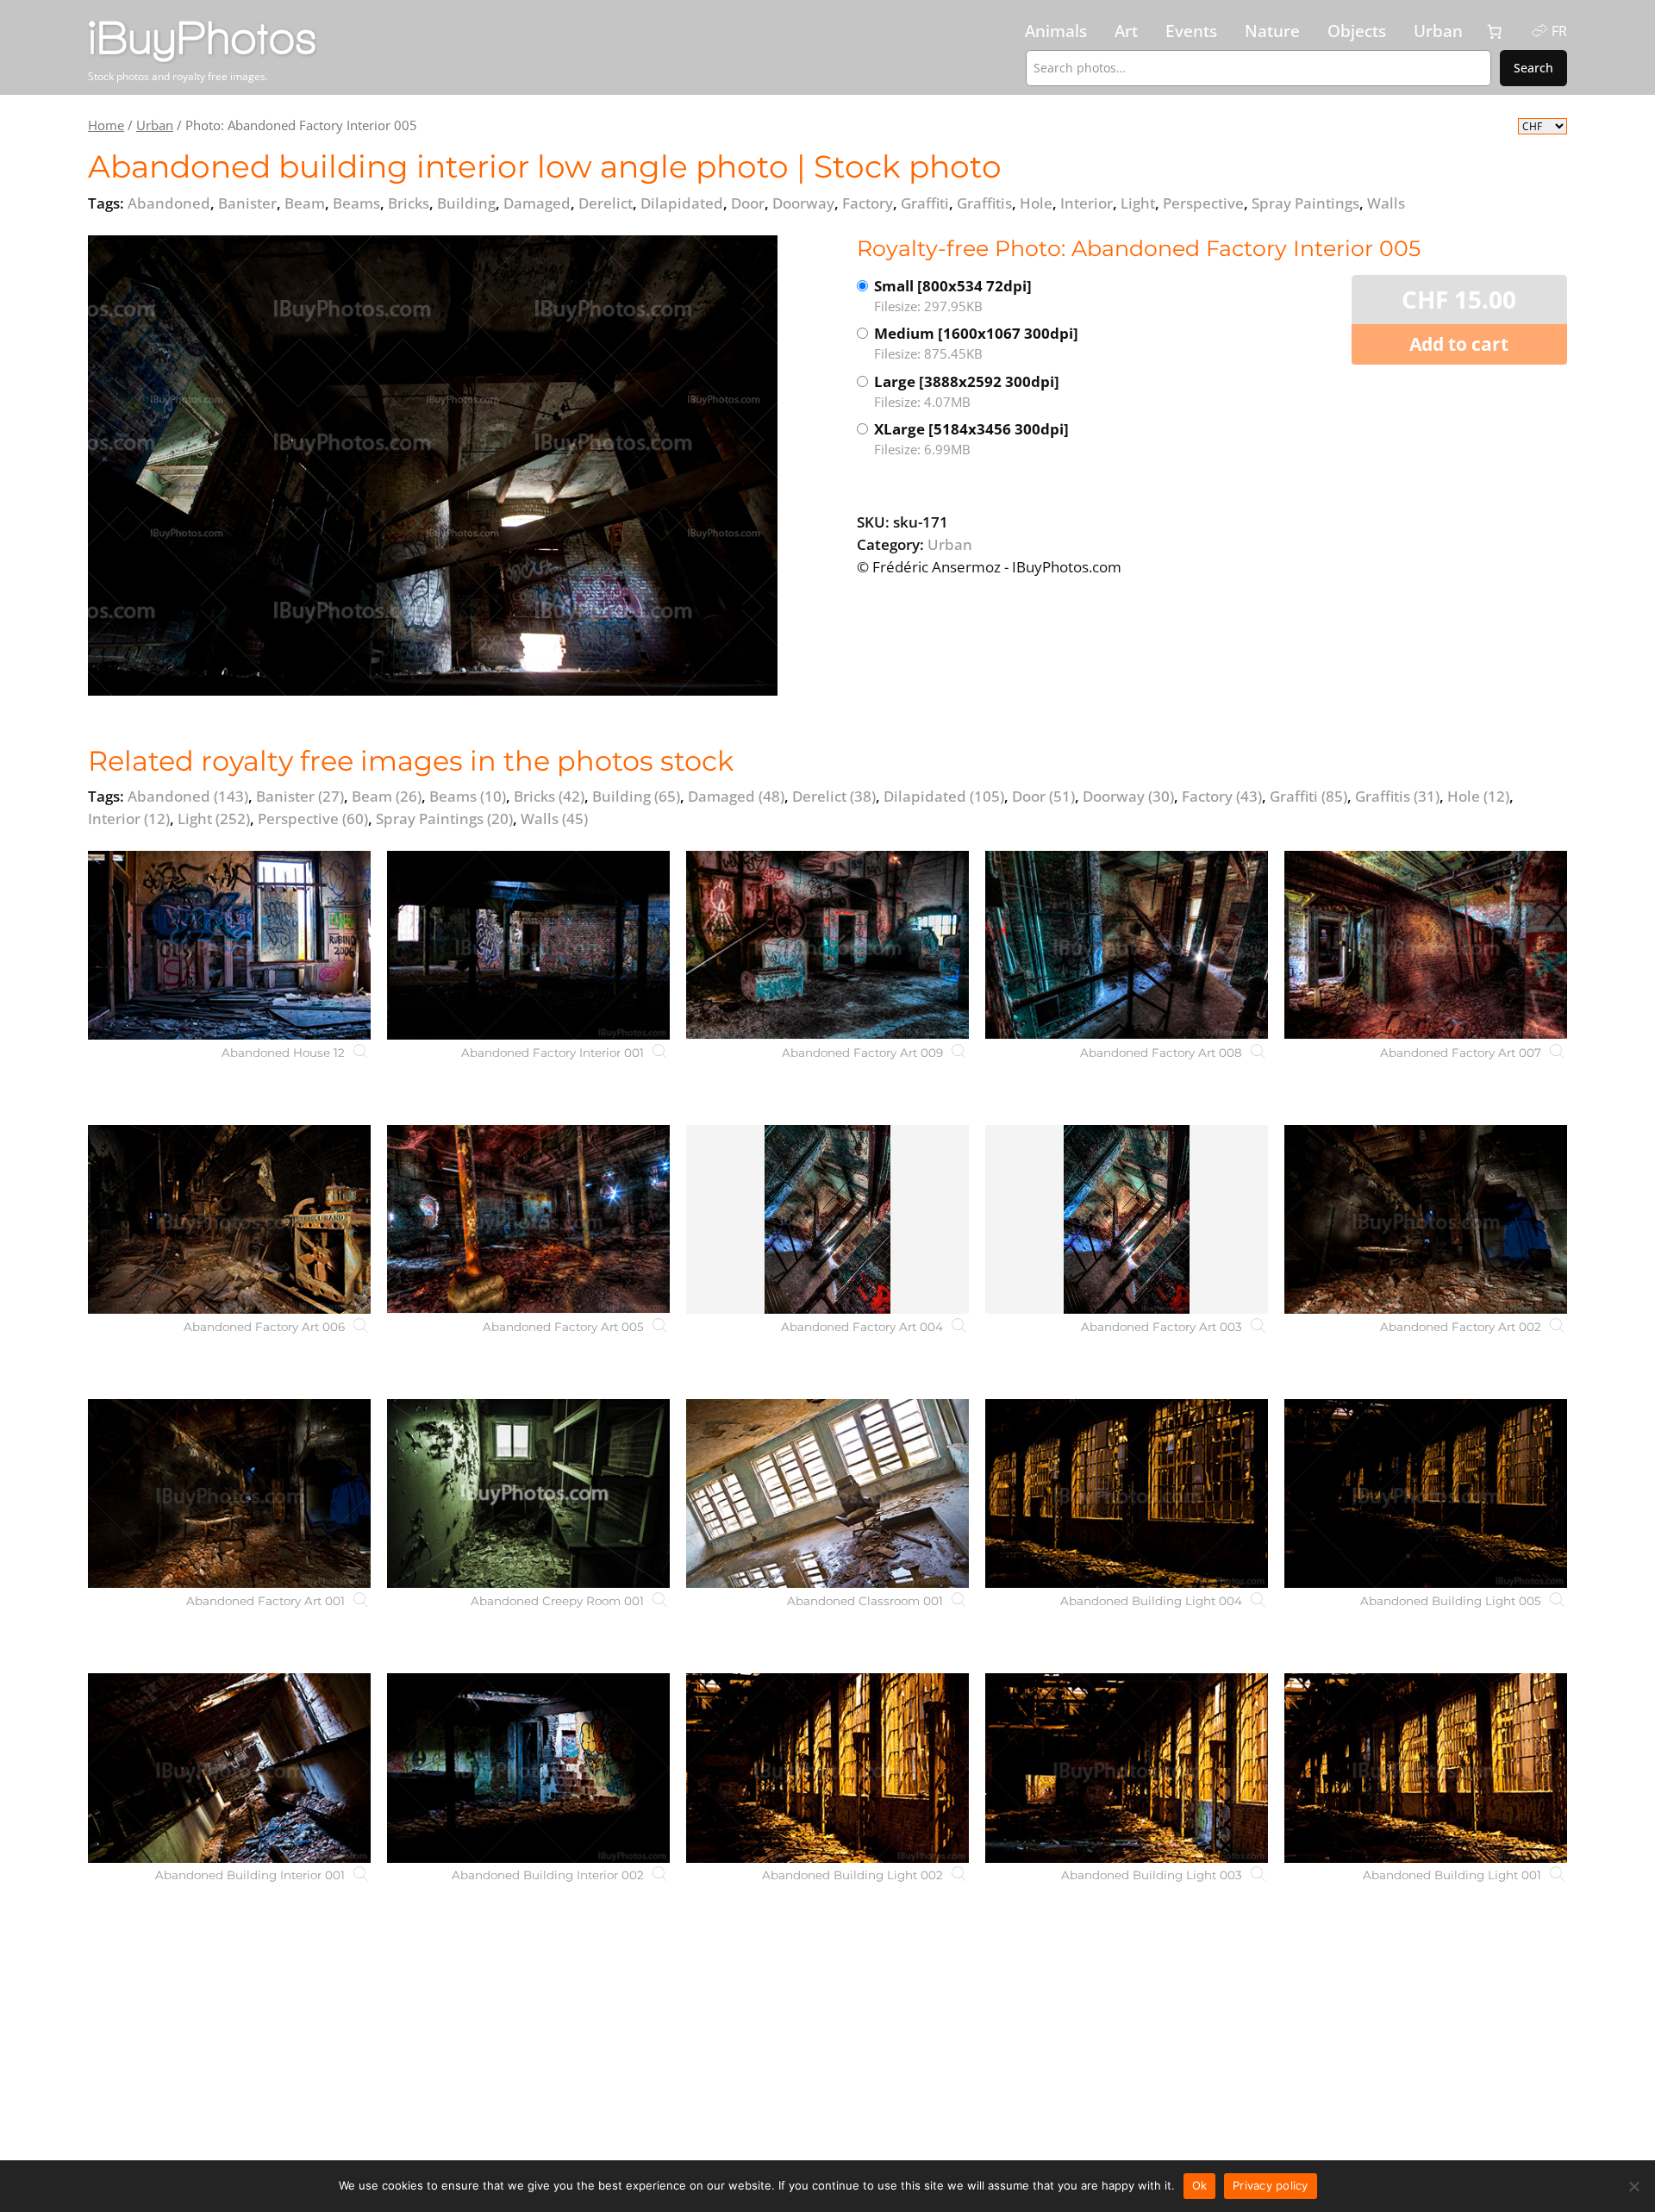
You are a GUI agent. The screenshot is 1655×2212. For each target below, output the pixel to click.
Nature (1272, 31)
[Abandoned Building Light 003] (1127, 1768)
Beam (387, 796)
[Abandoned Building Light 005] (1426, 1493)
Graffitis (1397, 796)
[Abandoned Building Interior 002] (528, 1768)
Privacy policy (1271, 2185)
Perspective (313, 819)
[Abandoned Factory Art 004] (827, 1219)
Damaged (736, 796)
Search (1533, 68)
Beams (468, 796)
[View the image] (433, 466)
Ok (1200, 2185)
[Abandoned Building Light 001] (1426, 1768)
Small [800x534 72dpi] (953, 295)
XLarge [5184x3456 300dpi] (971, 438)
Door (1043, 796)
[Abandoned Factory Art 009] (827, 945)
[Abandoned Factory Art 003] (1127, 1219)
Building (636, 796)
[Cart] (1495, 32)
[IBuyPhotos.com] (265, 42)
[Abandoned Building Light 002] (827, 1768)
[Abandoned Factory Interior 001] (528, 945)
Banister (300, 796)
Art (1126, 31)
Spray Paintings (444, 819)
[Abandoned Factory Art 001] (229, 1493)
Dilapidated (944, 796)
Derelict (834, 796)
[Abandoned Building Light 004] (1127, 1493)
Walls (554, 819)
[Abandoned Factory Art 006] (229, 1219)
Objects (1357, 31)
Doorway (1128, 796)
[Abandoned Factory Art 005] (528, 1219)
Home (106, 125)
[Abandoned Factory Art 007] (1426, 945)
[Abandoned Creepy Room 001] (528, 1493)
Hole (1478, 796)
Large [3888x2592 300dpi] (967, 391)
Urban (1438, 31)
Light (214, 819)
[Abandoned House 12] (229, 945)
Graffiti (1308, 796)
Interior (129, 819)
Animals (1056, 31)
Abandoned (188, 796)
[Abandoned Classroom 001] (827, 1493)
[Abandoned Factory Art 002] (1426, 1219)
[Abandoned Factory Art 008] (1127, 945)
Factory (1222, 796)
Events (1191, 31)
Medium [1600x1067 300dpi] (976, 343)
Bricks (549, 796)
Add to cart (1459, 344)
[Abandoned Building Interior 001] (229, 1768)
